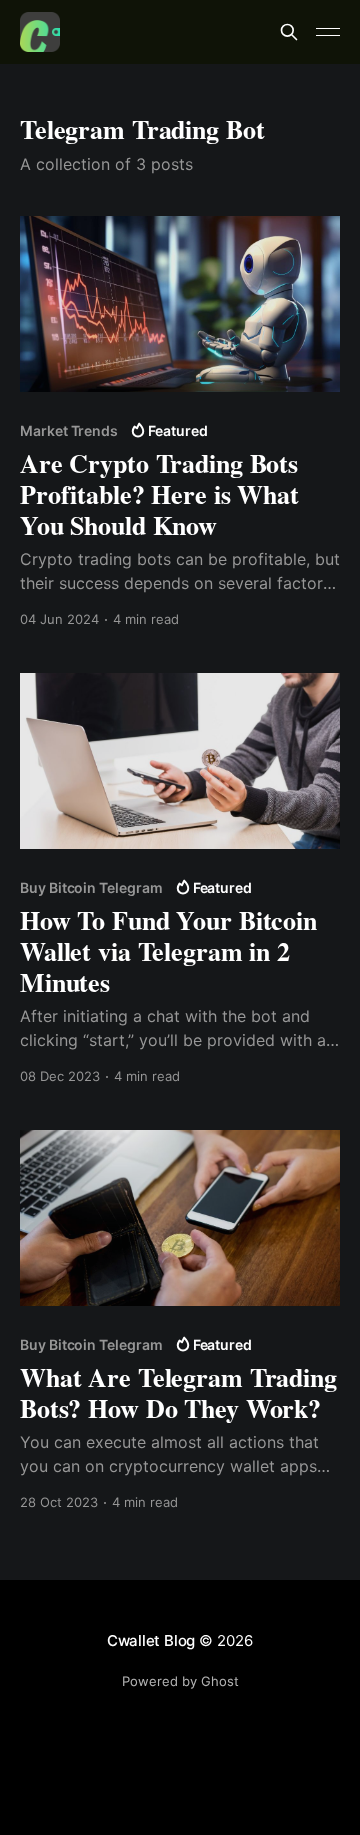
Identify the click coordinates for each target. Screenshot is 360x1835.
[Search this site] (289, 32)
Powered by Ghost (180, 1681)
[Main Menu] (328, 32)
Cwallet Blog (151, 1640)
